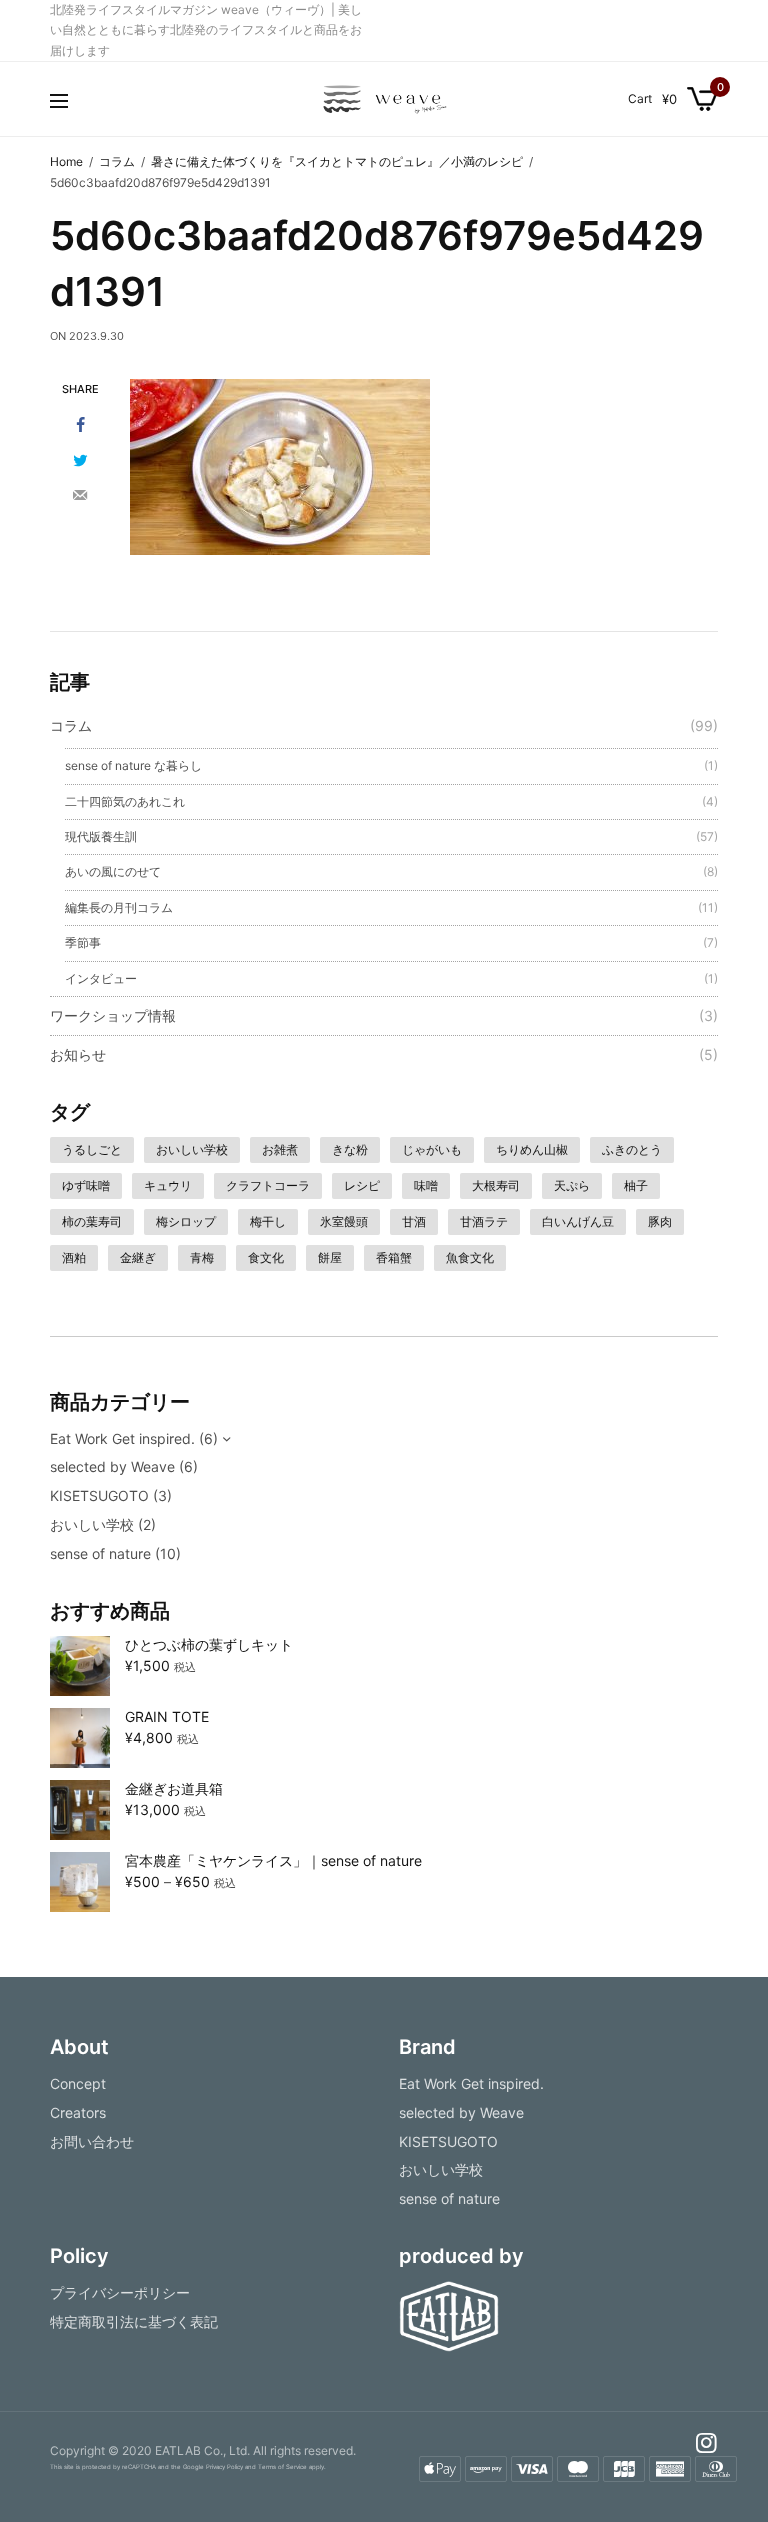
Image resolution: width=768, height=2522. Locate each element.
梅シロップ (186, 1221)
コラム (71, 725)
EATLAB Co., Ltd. (202, 2450)
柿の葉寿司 (92, 1221)
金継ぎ (138, 1257)
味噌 (426, 1185)
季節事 (83, 942)
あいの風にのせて (113, 871)
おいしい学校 (192, 1149)
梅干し (268, 1221)
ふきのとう (632, 1149)
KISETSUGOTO (99, 1495)
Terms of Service (282, 2466)
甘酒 (414, 1221)
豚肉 (660, 1221)
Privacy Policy (224, 2466)
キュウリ (168, 1185)
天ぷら (572, 1185)
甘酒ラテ (484, 1221)
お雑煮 (280, 1149)
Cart (640, 99)
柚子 (636, 1185)
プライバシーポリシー (120, 2292)
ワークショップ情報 (113, 1015)
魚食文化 (470, 1257)
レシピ (362, 1185)
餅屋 (330, 1257)
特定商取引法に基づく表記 (134, 2320)
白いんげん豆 (578, 1221)
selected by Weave (112, 1466)
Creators (78, 2111)
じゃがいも (432, 1149)
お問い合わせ (92, 2140)
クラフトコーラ (268, 1185)
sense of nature (100, 1553)
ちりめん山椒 (532, 1149)
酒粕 (74, 1257)
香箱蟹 (394, 1257)
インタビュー (101, 978)
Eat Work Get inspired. (122, 1438)
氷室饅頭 (344, 1221)
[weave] (384, 99)
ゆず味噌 (86, 1185)
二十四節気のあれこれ (125, 801)
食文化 (266, 1257)
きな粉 (350, 1149)
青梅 (202, 1257)
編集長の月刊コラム (119, 907)
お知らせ (78, 1054)
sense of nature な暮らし (133, 765)
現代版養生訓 (101, 836)
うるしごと (92, 1149)
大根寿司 (496, 1185)
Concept (78, 2083)
